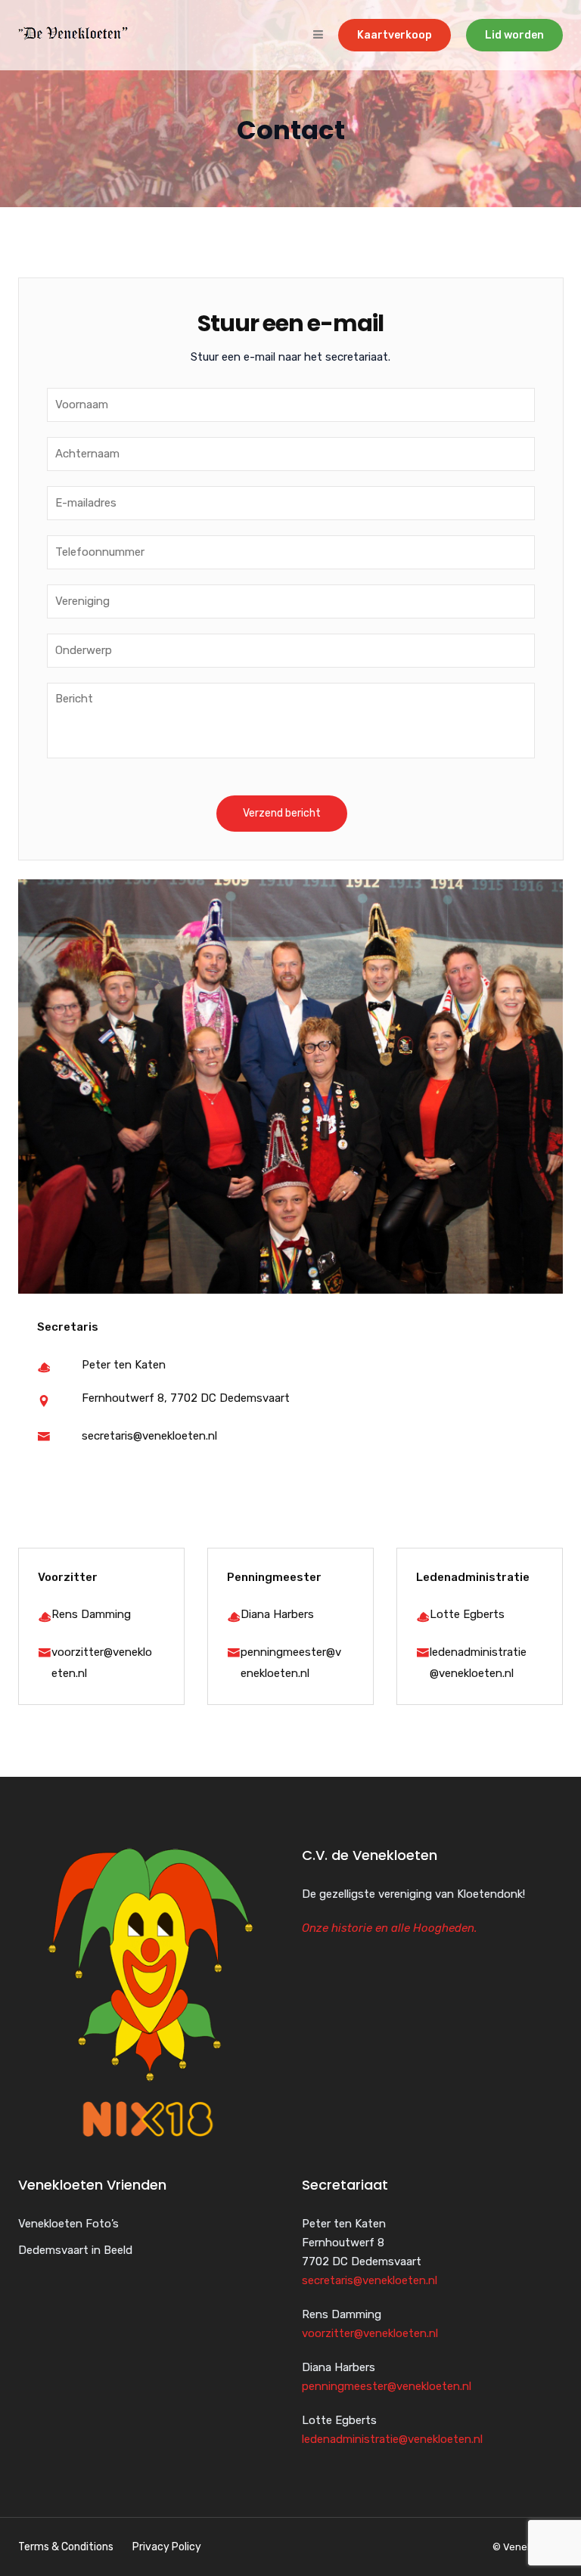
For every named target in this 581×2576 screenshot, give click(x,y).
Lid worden (514, 35)
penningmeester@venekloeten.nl (387, 2386)
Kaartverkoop (395, 35)
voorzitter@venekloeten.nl (370, 2333)
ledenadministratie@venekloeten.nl (392, 2439)
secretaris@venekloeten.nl (149, 1436)
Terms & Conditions (66, 2547)
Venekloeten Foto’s (68, 2224)
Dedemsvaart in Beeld (75, 2250)
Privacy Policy (167, 2547)
